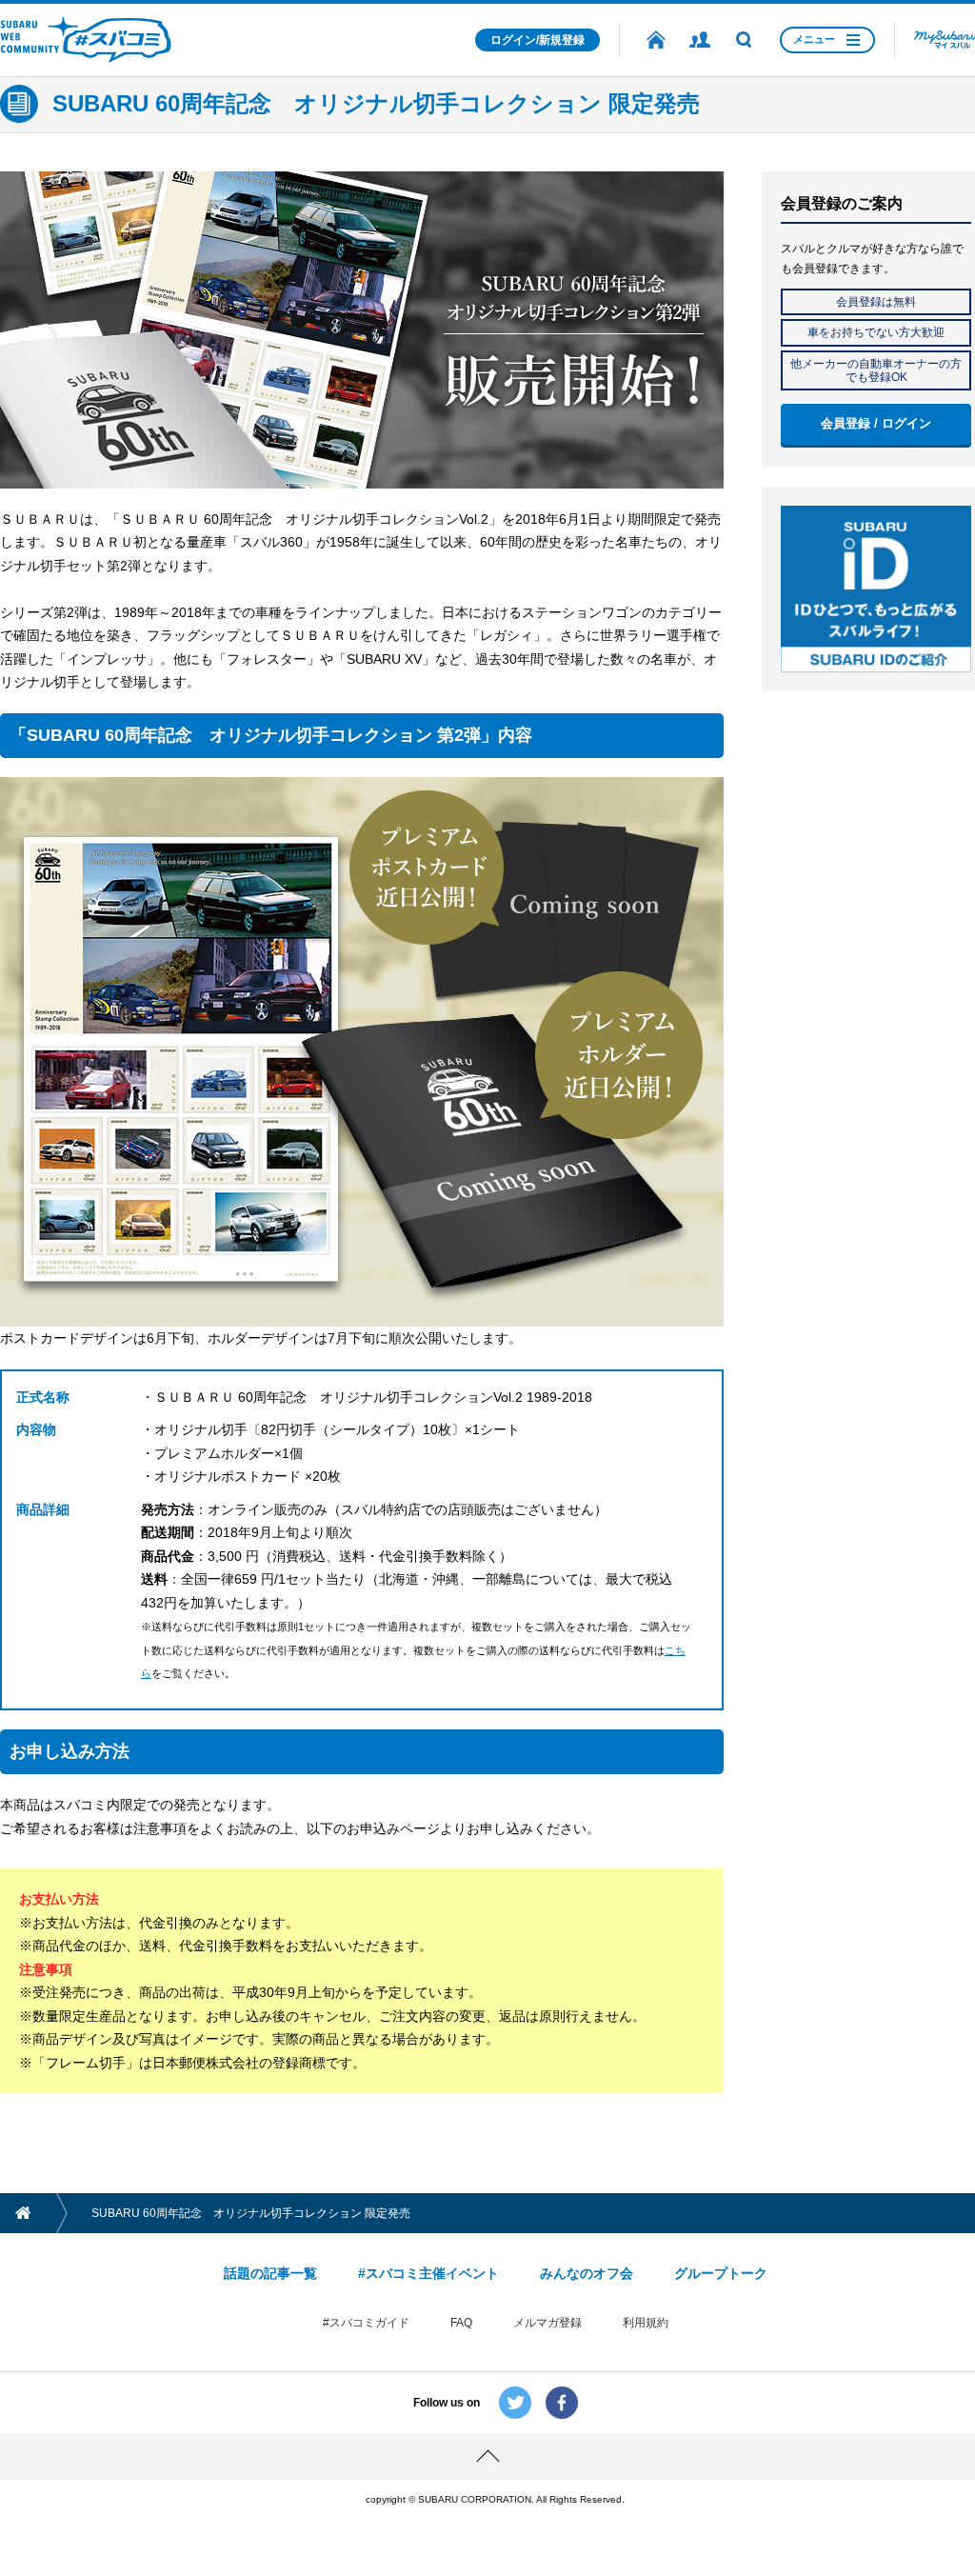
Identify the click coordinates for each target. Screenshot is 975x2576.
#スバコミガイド (366, 2323)
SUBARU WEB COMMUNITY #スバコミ (86, 40)
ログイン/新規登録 (537, 40)
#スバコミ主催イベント (428, 2273)
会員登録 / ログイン (876, 423)
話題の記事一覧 (270, 2273)
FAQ (461, 2323)
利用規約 (646, 2323)
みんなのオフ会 (587, 2273)
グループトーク (721, 2273)
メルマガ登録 (547, 2323)
